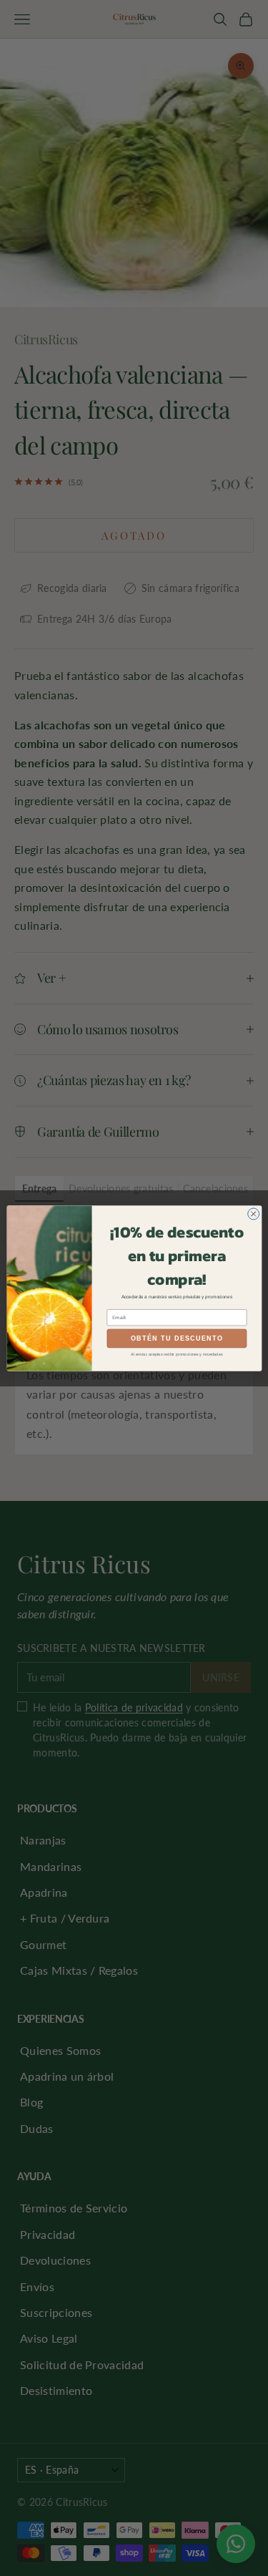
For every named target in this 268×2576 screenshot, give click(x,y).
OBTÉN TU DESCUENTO (177, 1338)
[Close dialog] (253, 1213)
